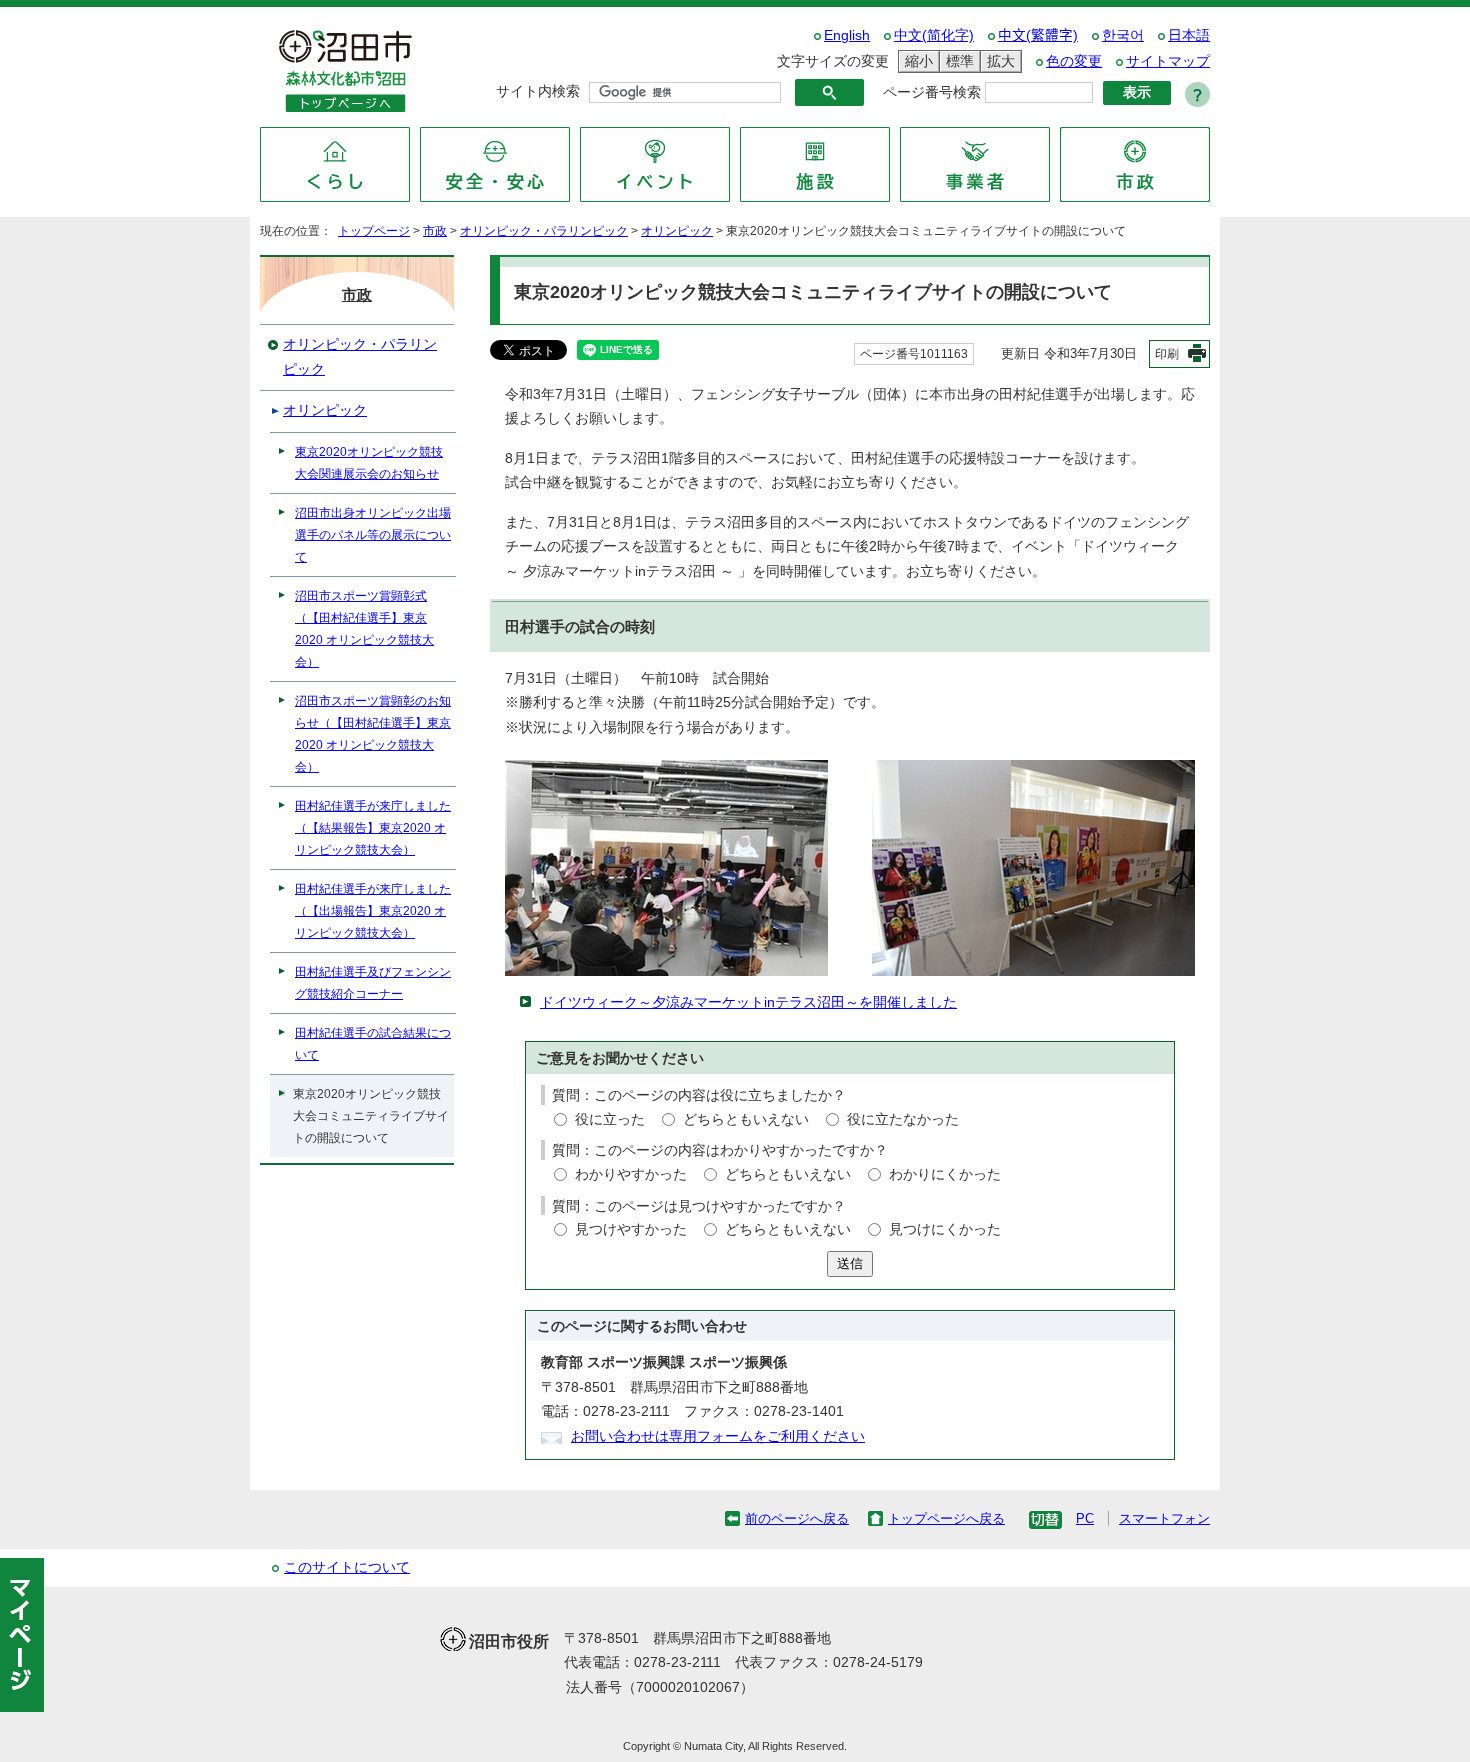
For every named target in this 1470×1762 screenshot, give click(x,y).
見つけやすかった (631, 1229)
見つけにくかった (945, 1229)
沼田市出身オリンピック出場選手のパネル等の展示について (373, 535)
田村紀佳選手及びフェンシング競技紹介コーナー (373, 983)
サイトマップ (1168, 61)
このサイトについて (347, 1567)
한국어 (1123, 35)
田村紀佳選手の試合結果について (373, 1044)
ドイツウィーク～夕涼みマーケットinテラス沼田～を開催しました (748, 1002)
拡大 (998, 61)
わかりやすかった (631, 1174)
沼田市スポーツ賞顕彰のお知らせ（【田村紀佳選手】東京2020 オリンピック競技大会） (373, 734)
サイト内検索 (538, 91)
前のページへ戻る (797, 1518)
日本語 (1189, 35)
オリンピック (677, 231)
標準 (957, 61)
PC (1085, 1518)
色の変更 (1074, 61)
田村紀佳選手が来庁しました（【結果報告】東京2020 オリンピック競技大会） (373, 828)
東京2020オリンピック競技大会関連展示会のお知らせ (369, 463)
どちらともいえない (746, 1119)
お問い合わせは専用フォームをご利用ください (718, 1436)
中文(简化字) (934, 35)
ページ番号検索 (932, 92)
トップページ (374, 231)
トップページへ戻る (946, 1518)
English (847, 35)
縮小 (916, 61)
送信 (850, 1263)
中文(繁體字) (1038, 35)
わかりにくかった (945, 1174)
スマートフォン (1164, 1518)
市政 (435, 231)
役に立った (610, 1119)
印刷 (1167, 354)
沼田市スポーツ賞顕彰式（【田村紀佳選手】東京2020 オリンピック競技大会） (364, 629)
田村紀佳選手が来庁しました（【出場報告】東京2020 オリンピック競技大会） (373, 911)
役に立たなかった (903, 1119)
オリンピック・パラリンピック (544, 231)
